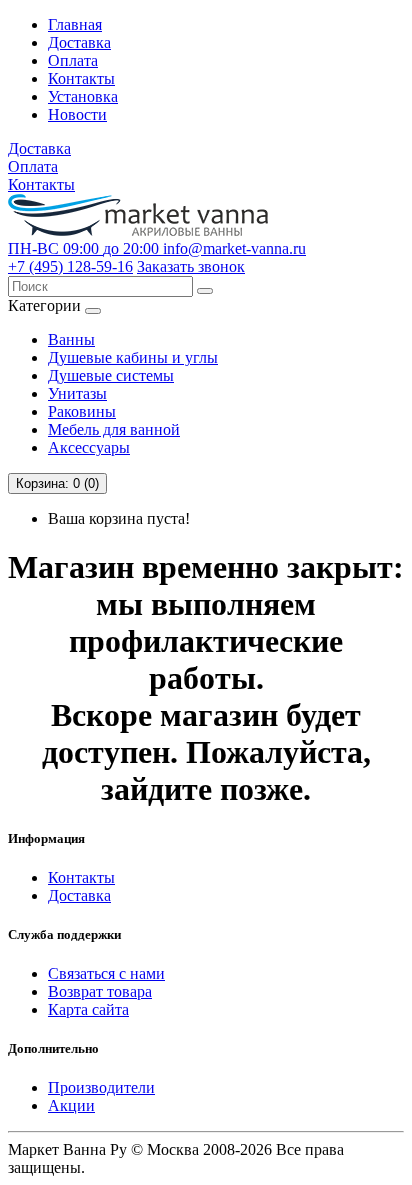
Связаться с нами (106, 973)
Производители (101, 1087)
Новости (77, 114)
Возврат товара (100, 991)
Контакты (81, 78)
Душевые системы (111, 375)
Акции (71, 1105)
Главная (75, 24)
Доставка (79, 42)
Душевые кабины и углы (133, 357)
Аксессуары (89, 447)
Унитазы (77, 393)
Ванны (71, 339)
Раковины (82, 411)
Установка (83, 96)
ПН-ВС (83, 248)
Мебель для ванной (114, 429)
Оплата (73, 60)
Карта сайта (88, 1009)
